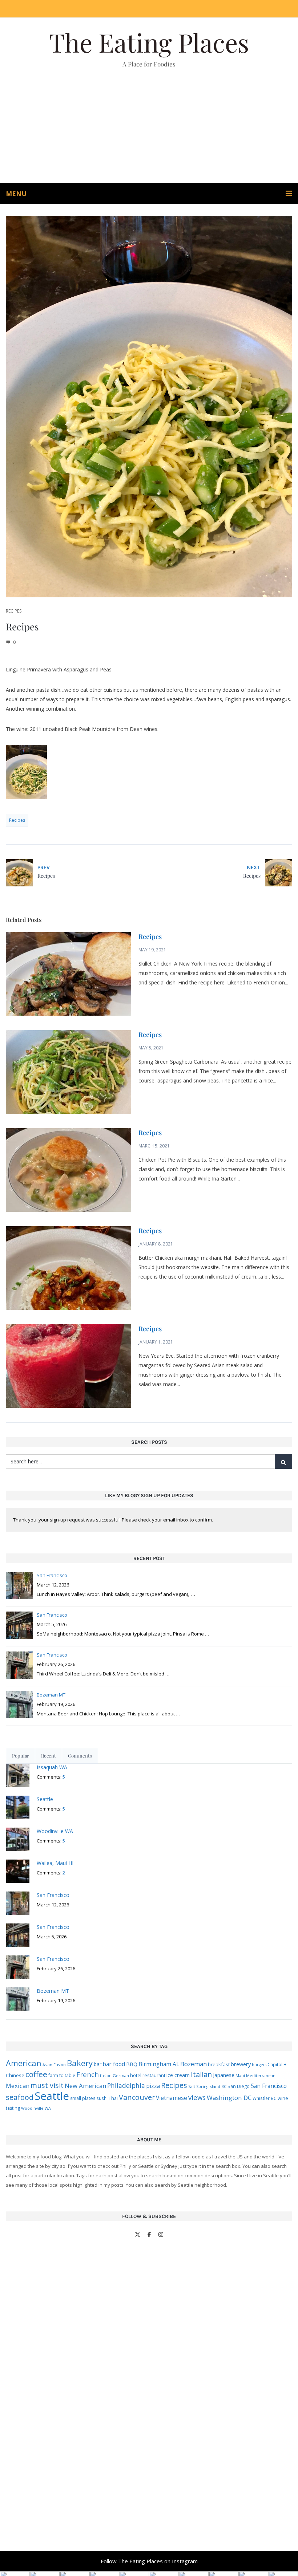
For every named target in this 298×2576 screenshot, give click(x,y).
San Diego (239, 2086)
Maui (240, 2075)
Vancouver (137, 2097)
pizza (153, 2086)
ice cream (178, 2075)
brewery (241, 2064)
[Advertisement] (149, 129)
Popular (21, 1756)
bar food (114, 2064)
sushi (102, 2098)
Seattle (52, 2096)
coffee (36, 2074)
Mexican (18, 2086)
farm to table (62, 2075)
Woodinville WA (36, 2108)
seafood (20, 2097)
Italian (201, 2074)
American (24, 2063)
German (121, 2075)
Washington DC (229, 2098)
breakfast (219, 2064)
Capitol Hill (279, 2064)
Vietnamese (172, 2098)
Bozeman (194, 2064)
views (197, 2097)
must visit (47, 2085)
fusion (106, 2076)
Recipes (14, 611)
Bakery (80, 2063)
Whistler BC (265, 2098)
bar (98, 2064)
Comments (80, 1756)
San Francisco (269, 2086)
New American (85, 2086)
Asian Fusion (54, 2065)
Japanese (224, 2075)
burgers (259, 2065)
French (88, 2074)
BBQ (132, 2064)
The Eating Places (149, 42)
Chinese (15, 2075)
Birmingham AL (159, 2064)
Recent (49, 1756)
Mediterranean (261, 2076)
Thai (113, 2098)
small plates (83, 2098)
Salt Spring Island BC (207, 2087)
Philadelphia (126, 2085)
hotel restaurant (148, 2075)
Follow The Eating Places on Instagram (149, 2561)
